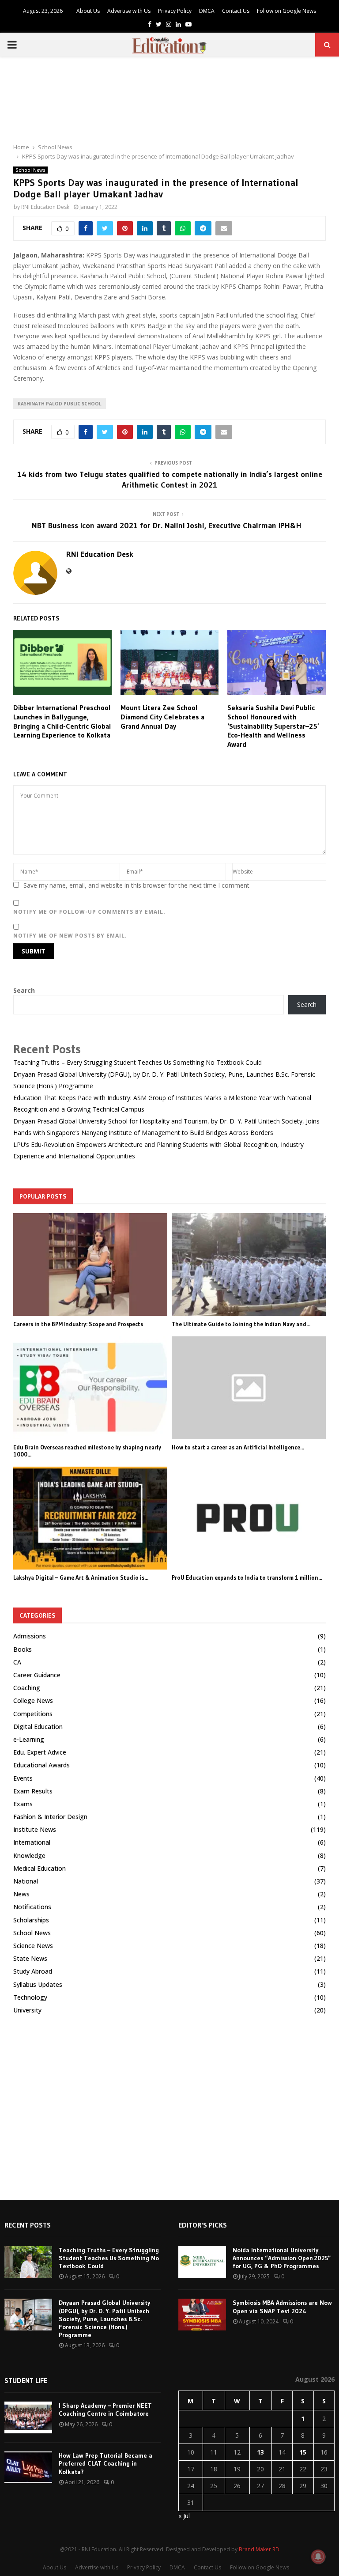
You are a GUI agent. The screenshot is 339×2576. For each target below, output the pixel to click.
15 (303, 2452)
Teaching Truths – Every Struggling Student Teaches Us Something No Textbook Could (137, 1062)
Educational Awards (41, 1765)
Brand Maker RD (259, 2549)
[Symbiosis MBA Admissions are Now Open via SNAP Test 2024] (202, 2315)
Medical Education (40, 1868)
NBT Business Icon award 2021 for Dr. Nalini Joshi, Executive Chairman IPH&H (170, 526)
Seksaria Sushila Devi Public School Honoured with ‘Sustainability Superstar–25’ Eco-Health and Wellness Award (273, 726)
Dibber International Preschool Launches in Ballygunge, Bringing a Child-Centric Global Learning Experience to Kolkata (62, 721)
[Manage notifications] (318, 2557)
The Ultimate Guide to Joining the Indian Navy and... (241, 1324)
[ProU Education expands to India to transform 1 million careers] (249, 1518)
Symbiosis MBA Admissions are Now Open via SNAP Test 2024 (282, 2307)
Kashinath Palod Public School (60, 404)
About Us (88, 11)
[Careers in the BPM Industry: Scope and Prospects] (90, 1265)
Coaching (27, 1688)
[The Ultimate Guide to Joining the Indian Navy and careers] (249, 1265)
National (26, 1881)
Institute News (35, 1829)
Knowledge (29, 1855)
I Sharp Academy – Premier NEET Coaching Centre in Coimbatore (105, 2410)
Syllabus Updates (38, 1984)
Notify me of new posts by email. (70, 936)
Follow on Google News (286, 11)
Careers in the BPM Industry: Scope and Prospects (78, 1324)
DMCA (207, 11)
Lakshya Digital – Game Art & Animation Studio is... (81, 1577)
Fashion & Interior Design (50, 1817)
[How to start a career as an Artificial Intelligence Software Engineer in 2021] (249, 1388)
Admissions (30, 1636)
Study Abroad (33, 1971)
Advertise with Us (129, 11)
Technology (30, 1997)
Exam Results (33, 1791)
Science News (33, 1946)
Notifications (32, 1907)
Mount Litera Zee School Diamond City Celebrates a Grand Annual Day (162, 717)
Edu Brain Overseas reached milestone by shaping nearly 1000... (87, 1451)
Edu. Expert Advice (40, 1752)
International (32, 1842)
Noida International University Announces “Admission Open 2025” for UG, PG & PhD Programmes (282, 2258)
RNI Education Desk (45, 207)
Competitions (33, 1714)
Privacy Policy (175, 11)
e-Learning (29, 1739)
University (27, 2010)
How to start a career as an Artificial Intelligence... (238, 1447)
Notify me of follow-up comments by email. (89, 912)
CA (17, 1662)
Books (23, 1649)
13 (260, 2452)
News (21, 1894)
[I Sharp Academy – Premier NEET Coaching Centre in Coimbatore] (28, 2417)
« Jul (184, 2516)
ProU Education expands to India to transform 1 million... (247, 1577)
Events (23, 1778)
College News (33, 1700)
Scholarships (31, 1920)
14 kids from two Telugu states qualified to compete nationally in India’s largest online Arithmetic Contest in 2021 (170, 480)
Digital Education (38, 1727)
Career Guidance (37, 1675)
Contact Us (236, 11)
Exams (23, 1804)
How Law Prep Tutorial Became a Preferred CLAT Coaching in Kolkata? (105, 2463)
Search (24, 990)
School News (30, 170)
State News (30, 1958)
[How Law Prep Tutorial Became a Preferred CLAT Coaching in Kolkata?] (28, 2467)
